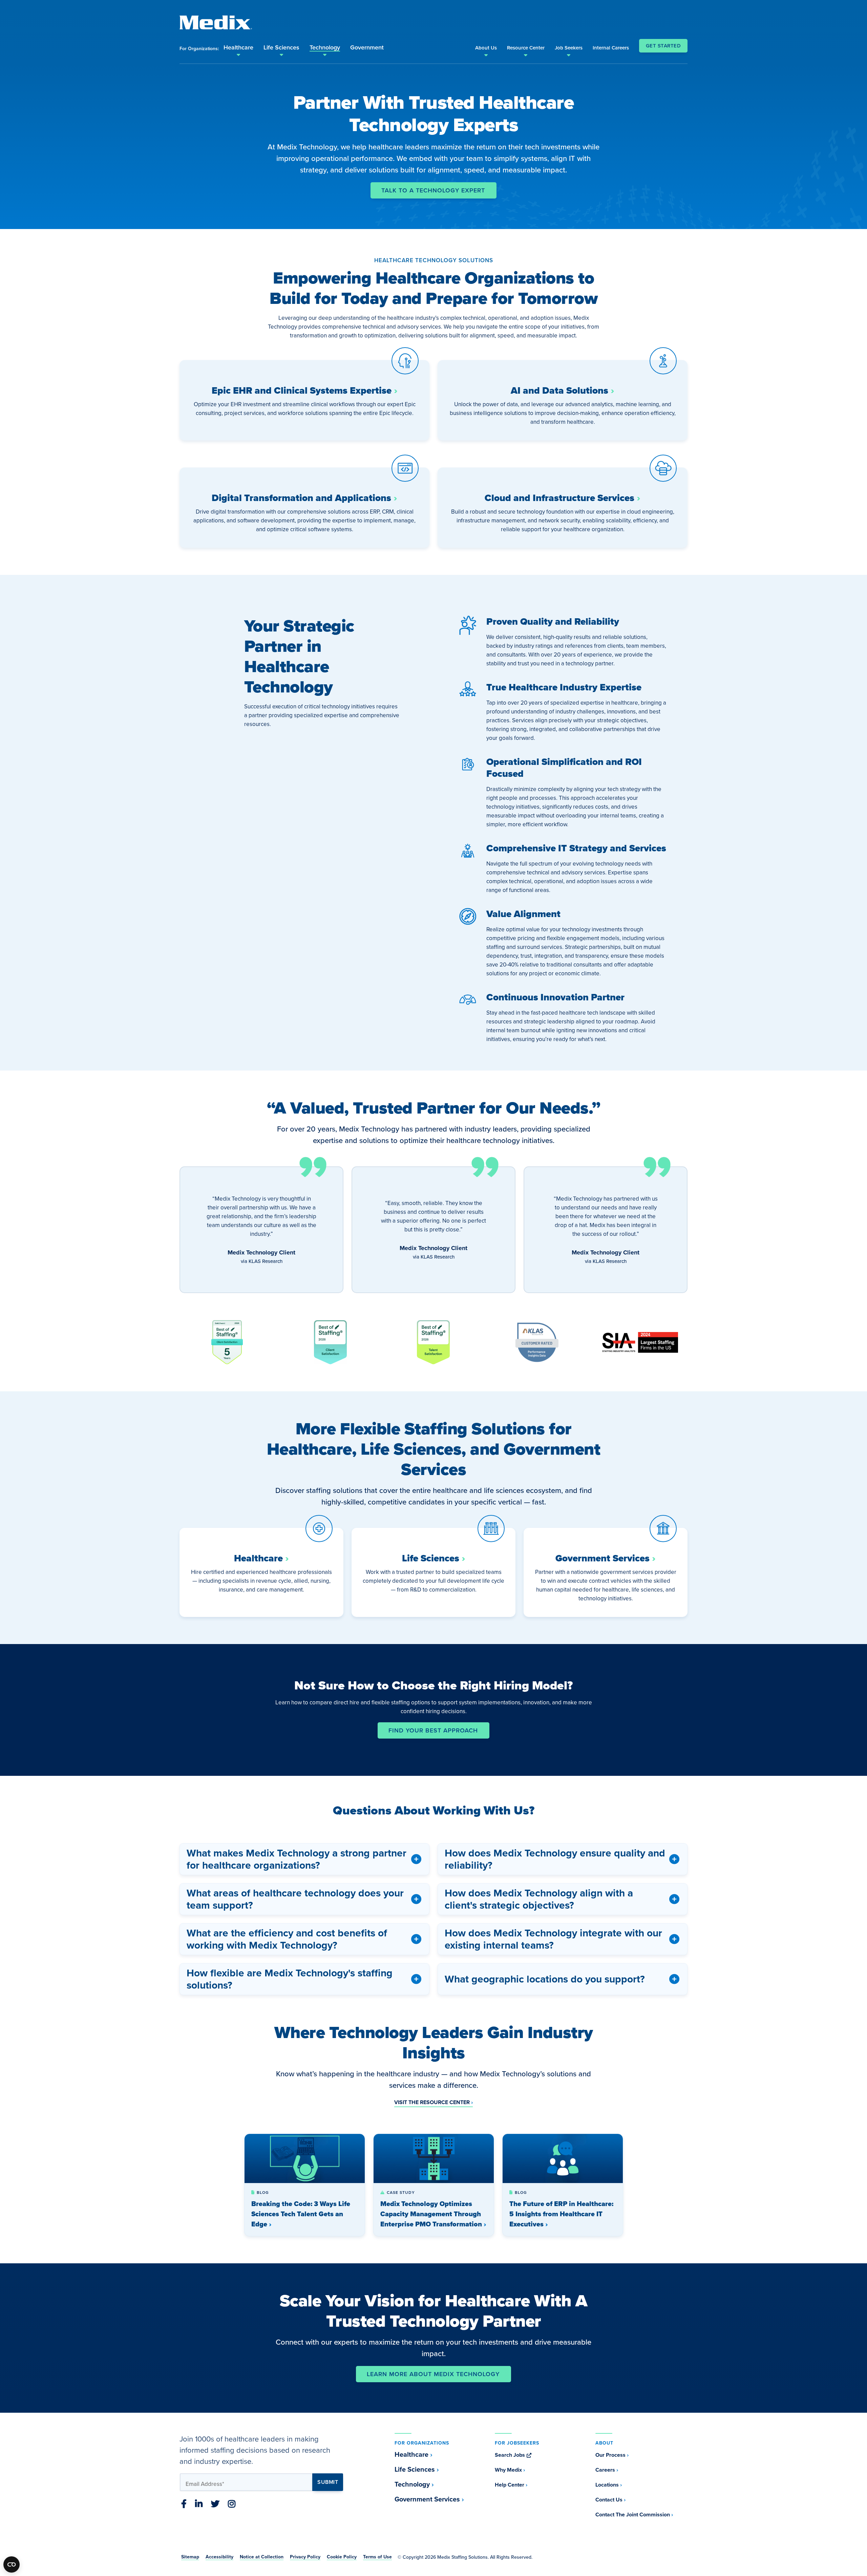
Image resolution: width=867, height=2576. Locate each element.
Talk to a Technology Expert (433, 190)
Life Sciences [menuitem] (281, 47)
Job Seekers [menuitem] (569, 48)
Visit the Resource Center (432, 2102)
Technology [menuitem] (325, 47)
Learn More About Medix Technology (433, 2374)
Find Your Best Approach (433, 1730)
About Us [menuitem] (486, 48)
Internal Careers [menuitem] (611, 48)
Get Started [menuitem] (663, 46)
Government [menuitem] (367, 47)
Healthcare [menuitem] (238, 47)
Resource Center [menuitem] (526, 48)
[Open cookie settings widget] (12, 2564)
